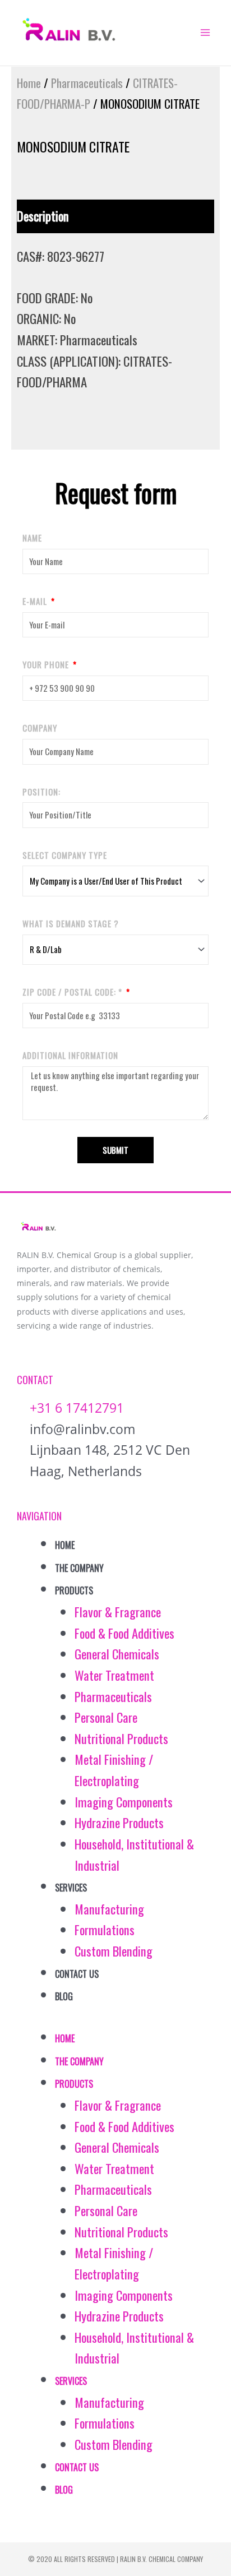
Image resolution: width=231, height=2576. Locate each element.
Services (71, 1888)
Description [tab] (43, 216)
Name (32, 538)
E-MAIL (36, 601)
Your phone (47, 664)
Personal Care (106, 1717)
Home (29, 83)
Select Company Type (65, 855)
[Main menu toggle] (205, 33)
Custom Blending (114, 1951)
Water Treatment (114, 1675)
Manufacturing (109, 1909)
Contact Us (77, 1974)
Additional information (70, 1055)
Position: (41, 792)
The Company (79, 1568)
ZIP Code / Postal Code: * (73, 992)
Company (40, 728)
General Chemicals (117, 1654)
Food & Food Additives (124, 1633)
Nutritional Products (121, 1738)
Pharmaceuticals (87, 83)
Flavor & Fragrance (118, 1612)
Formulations (105, 1930)
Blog (64, 1996)
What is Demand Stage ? (71, 923)
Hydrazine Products (119, 1823)
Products (74, 1590)
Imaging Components (124, 1802)
